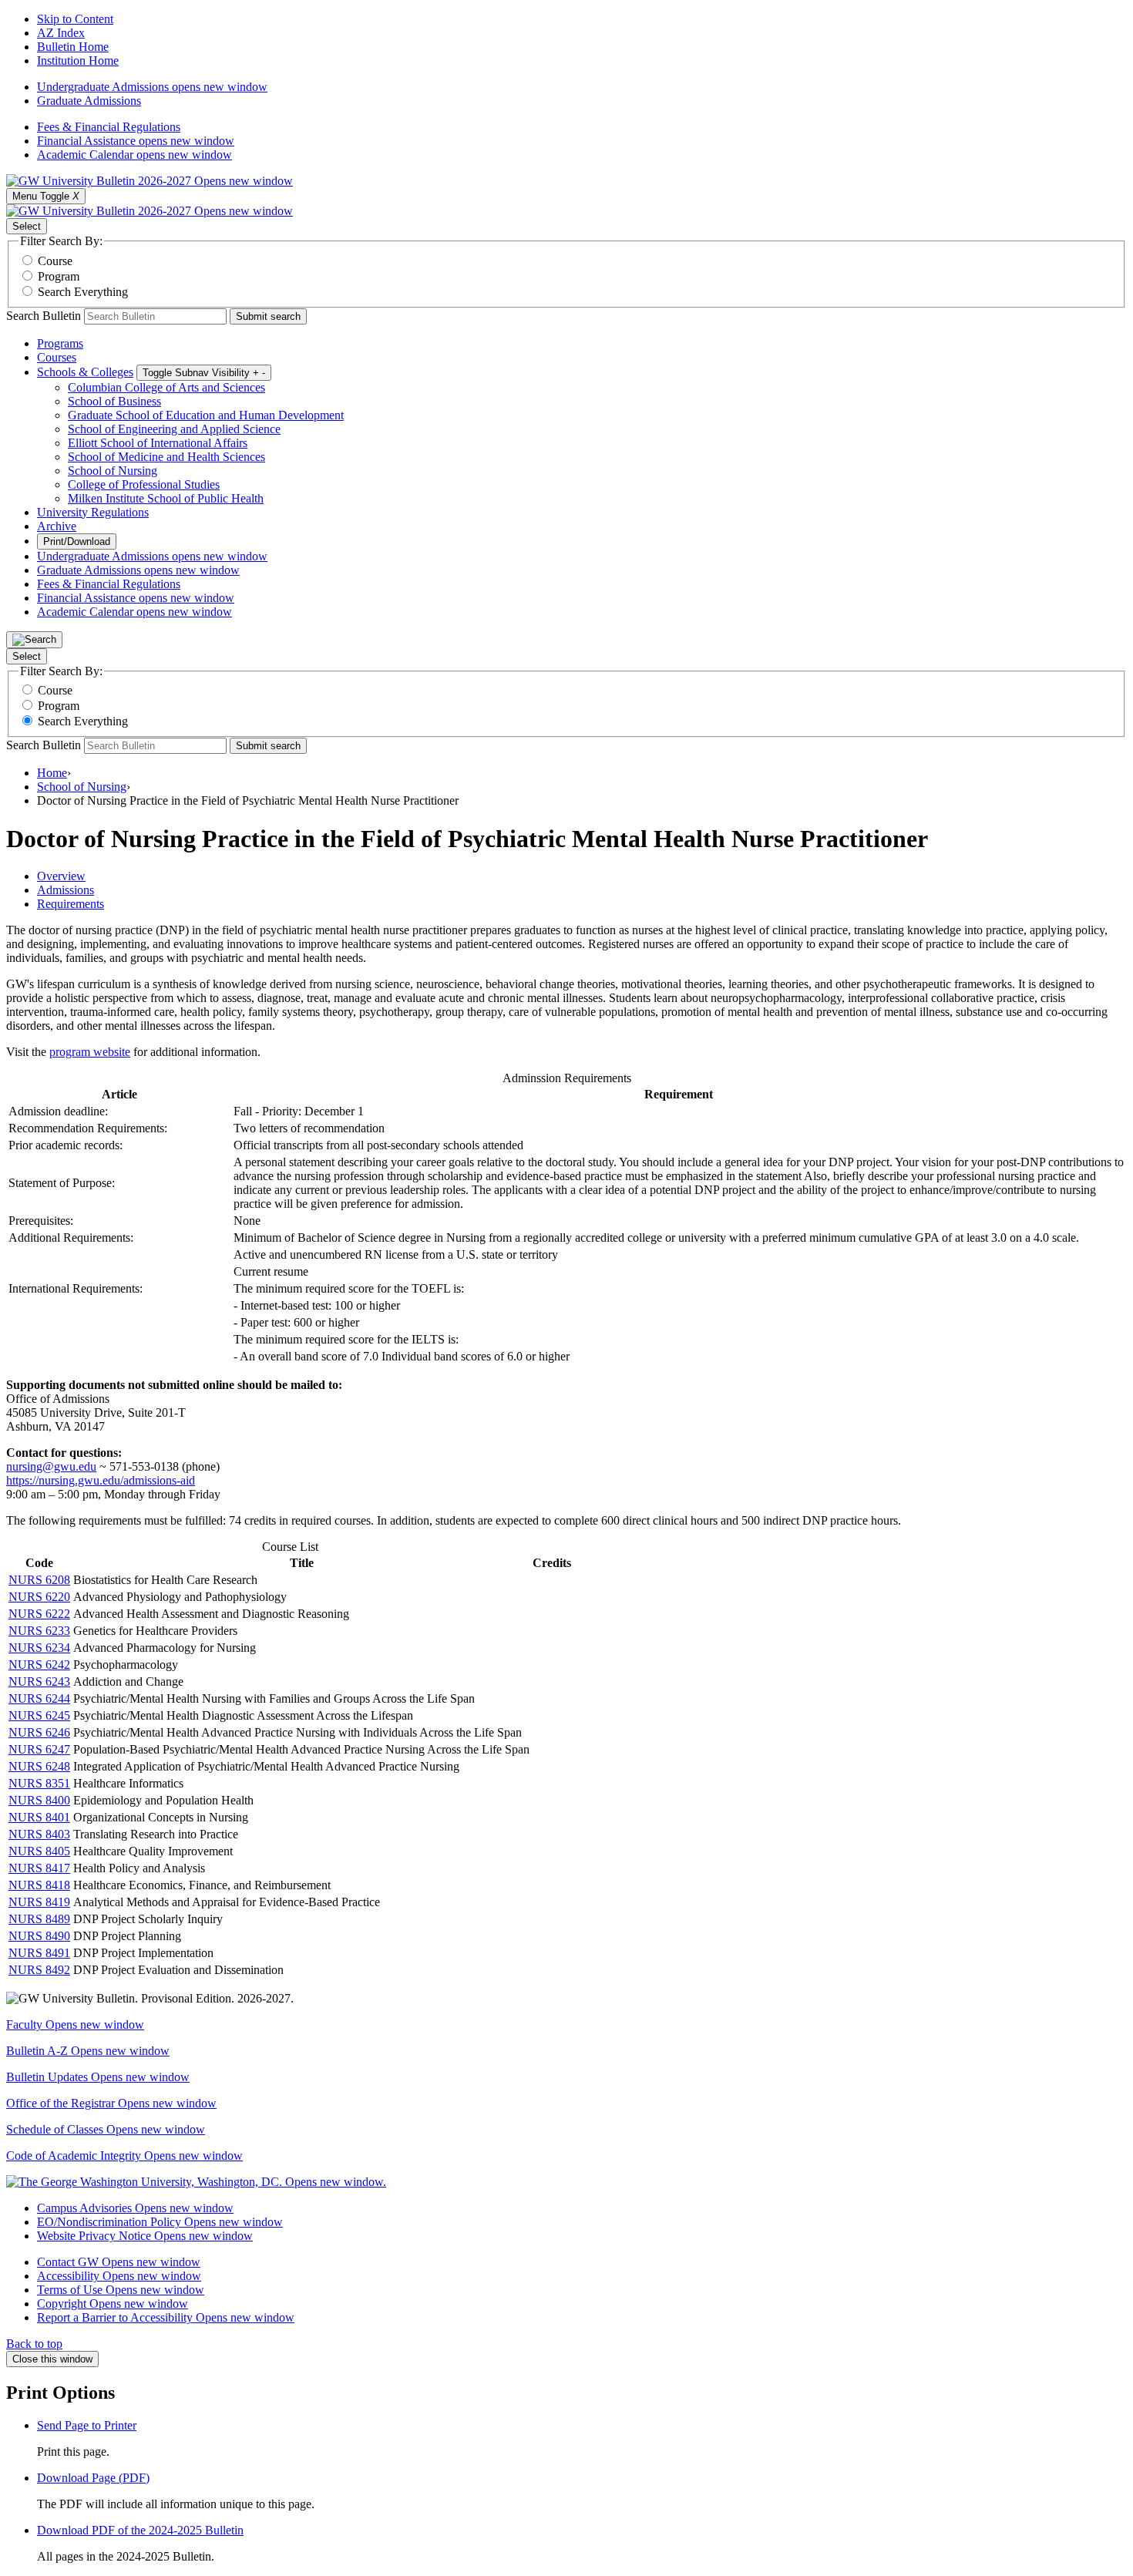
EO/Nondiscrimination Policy (160, 2222)
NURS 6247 (39, 1749)
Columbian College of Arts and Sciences (166, 387)
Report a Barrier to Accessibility (166, 2317)
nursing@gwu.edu (51, 1466)
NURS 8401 (39, 1817)
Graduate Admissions (89, 101)
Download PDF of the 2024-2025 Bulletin (140, 2530)
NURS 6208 (39, 1580)
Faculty (75, 2024)
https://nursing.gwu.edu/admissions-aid (101, 1480)
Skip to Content (75, 19)
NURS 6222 (39, 1614)
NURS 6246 (39, 1732)
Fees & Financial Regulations (109, 127)
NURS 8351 (39, 1783)
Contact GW (119, 2262)
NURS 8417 (39, 1868)
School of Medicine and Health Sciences (166, 457)
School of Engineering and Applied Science (174, 429)
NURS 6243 (39, 1681)
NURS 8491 (39, 1953)
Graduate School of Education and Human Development (206, 415)
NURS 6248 (39, 1766)
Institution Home (78, 61)
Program (59, 276)
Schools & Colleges (85, 372)
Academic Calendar (134, 155)
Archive (57, 526)
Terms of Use (121, 2290)
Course (55, 261)
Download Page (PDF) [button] (93, 2478)
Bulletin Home (73, 47)
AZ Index (61, 33)
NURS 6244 (39, 1698)
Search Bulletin (44, 316)
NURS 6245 (39, 1715)
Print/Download (77, 541)
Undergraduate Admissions (152, 87)
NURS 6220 (39, 1597)
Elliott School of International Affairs (158, 443)
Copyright (113, 2304)
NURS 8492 (39, 1970)
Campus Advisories (135, 2208)
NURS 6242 (39, 1665)
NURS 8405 (39, 1851)
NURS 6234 (39, 1648)
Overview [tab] (61, 876)
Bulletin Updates (98, 2077)
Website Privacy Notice (145, 2236)
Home (52, 773)
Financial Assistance (136, 141)
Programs (60, 343)
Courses (57, 357)
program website (90, 1052)
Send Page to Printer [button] (87, 2425)
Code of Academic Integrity (124, 2156)
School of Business (114, 401)
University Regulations (93, 512)
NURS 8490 (39, 1936)
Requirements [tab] (71, 904)
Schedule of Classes (106, 2129)
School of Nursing (113, 471)
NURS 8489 (39, 1919)
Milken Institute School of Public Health (166, 498)
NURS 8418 (39, 1885)
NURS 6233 (39, 1631)
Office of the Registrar (111, 2103)
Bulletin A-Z (88, 2051)
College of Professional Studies (144, 484)
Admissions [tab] (66, 890)
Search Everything (83, 292)
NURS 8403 (39, 1834)
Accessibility (119, 2276)
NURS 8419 (39, 1902)
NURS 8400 (39, 1800)
